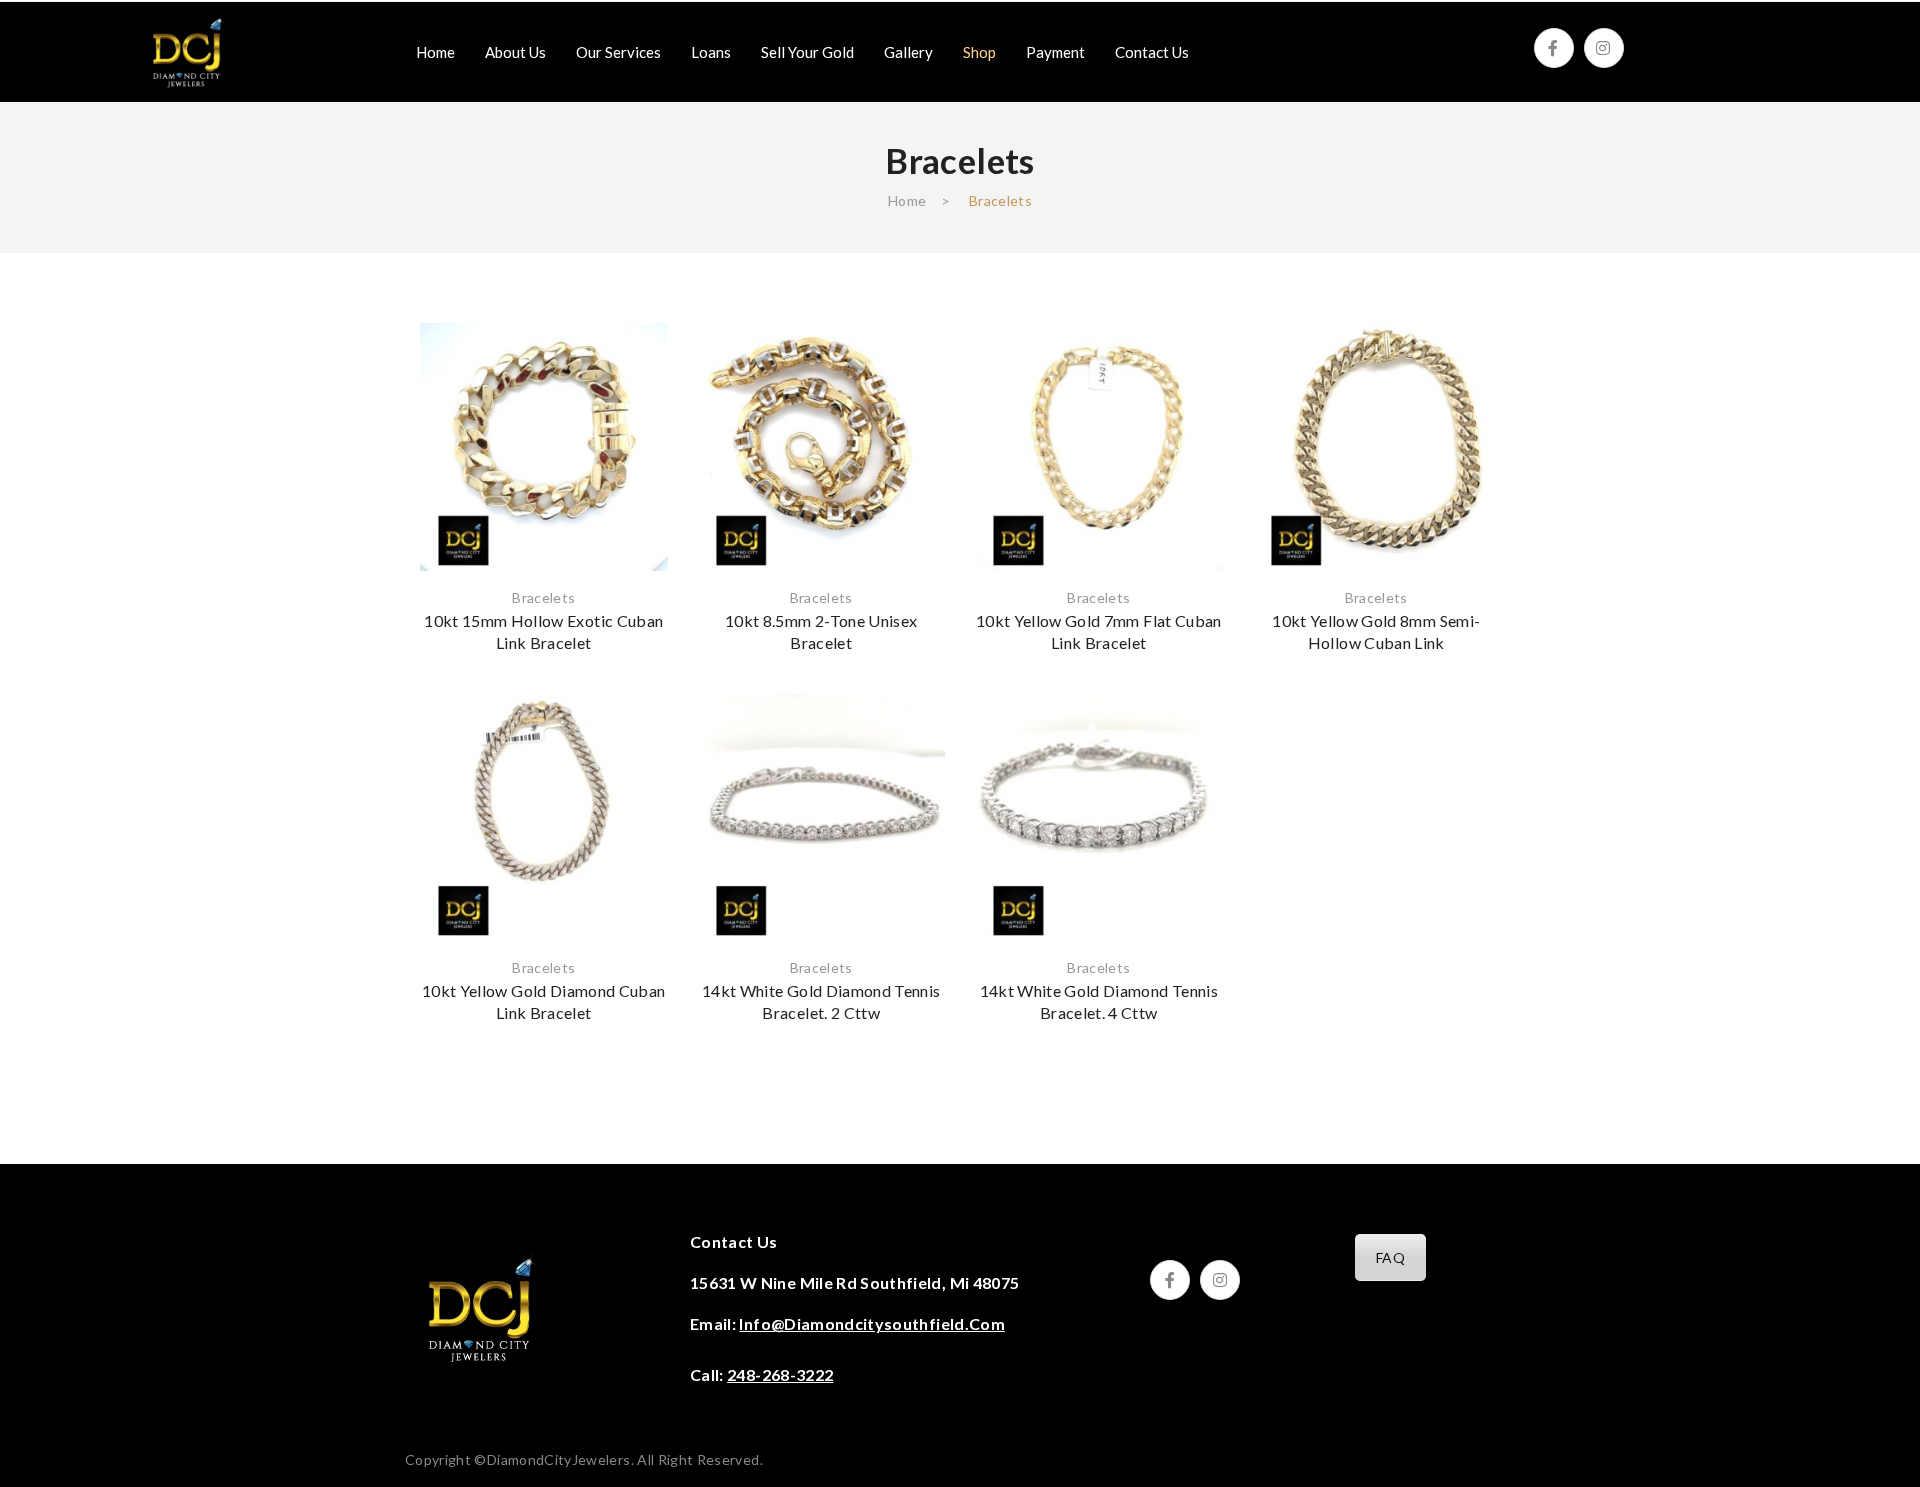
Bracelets (543, 597)
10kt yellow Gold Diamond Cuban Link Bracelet (544, 1001)
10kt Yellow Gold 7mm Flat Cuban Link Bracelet (1099, 631)
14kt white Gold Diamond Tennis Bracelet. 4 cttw (1099, 1001)
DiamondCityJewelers (559, 1459)
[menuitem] (435, 52)
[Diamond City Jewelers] (187, 50)
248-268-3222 (780, 1374)
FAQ (1390, 1257)
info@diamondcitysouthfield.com (872, 1323)
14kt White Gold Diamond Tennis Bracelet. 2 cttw (821, 1001)
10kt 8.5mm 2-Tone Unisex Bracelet (821, 631)
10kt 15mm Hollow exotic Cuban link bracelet (543, 631)
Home (907, 200)
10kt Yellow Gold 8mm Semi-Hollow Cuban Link (1376, 631)
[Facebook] (1554, 48)
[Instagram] (1604, 48)
